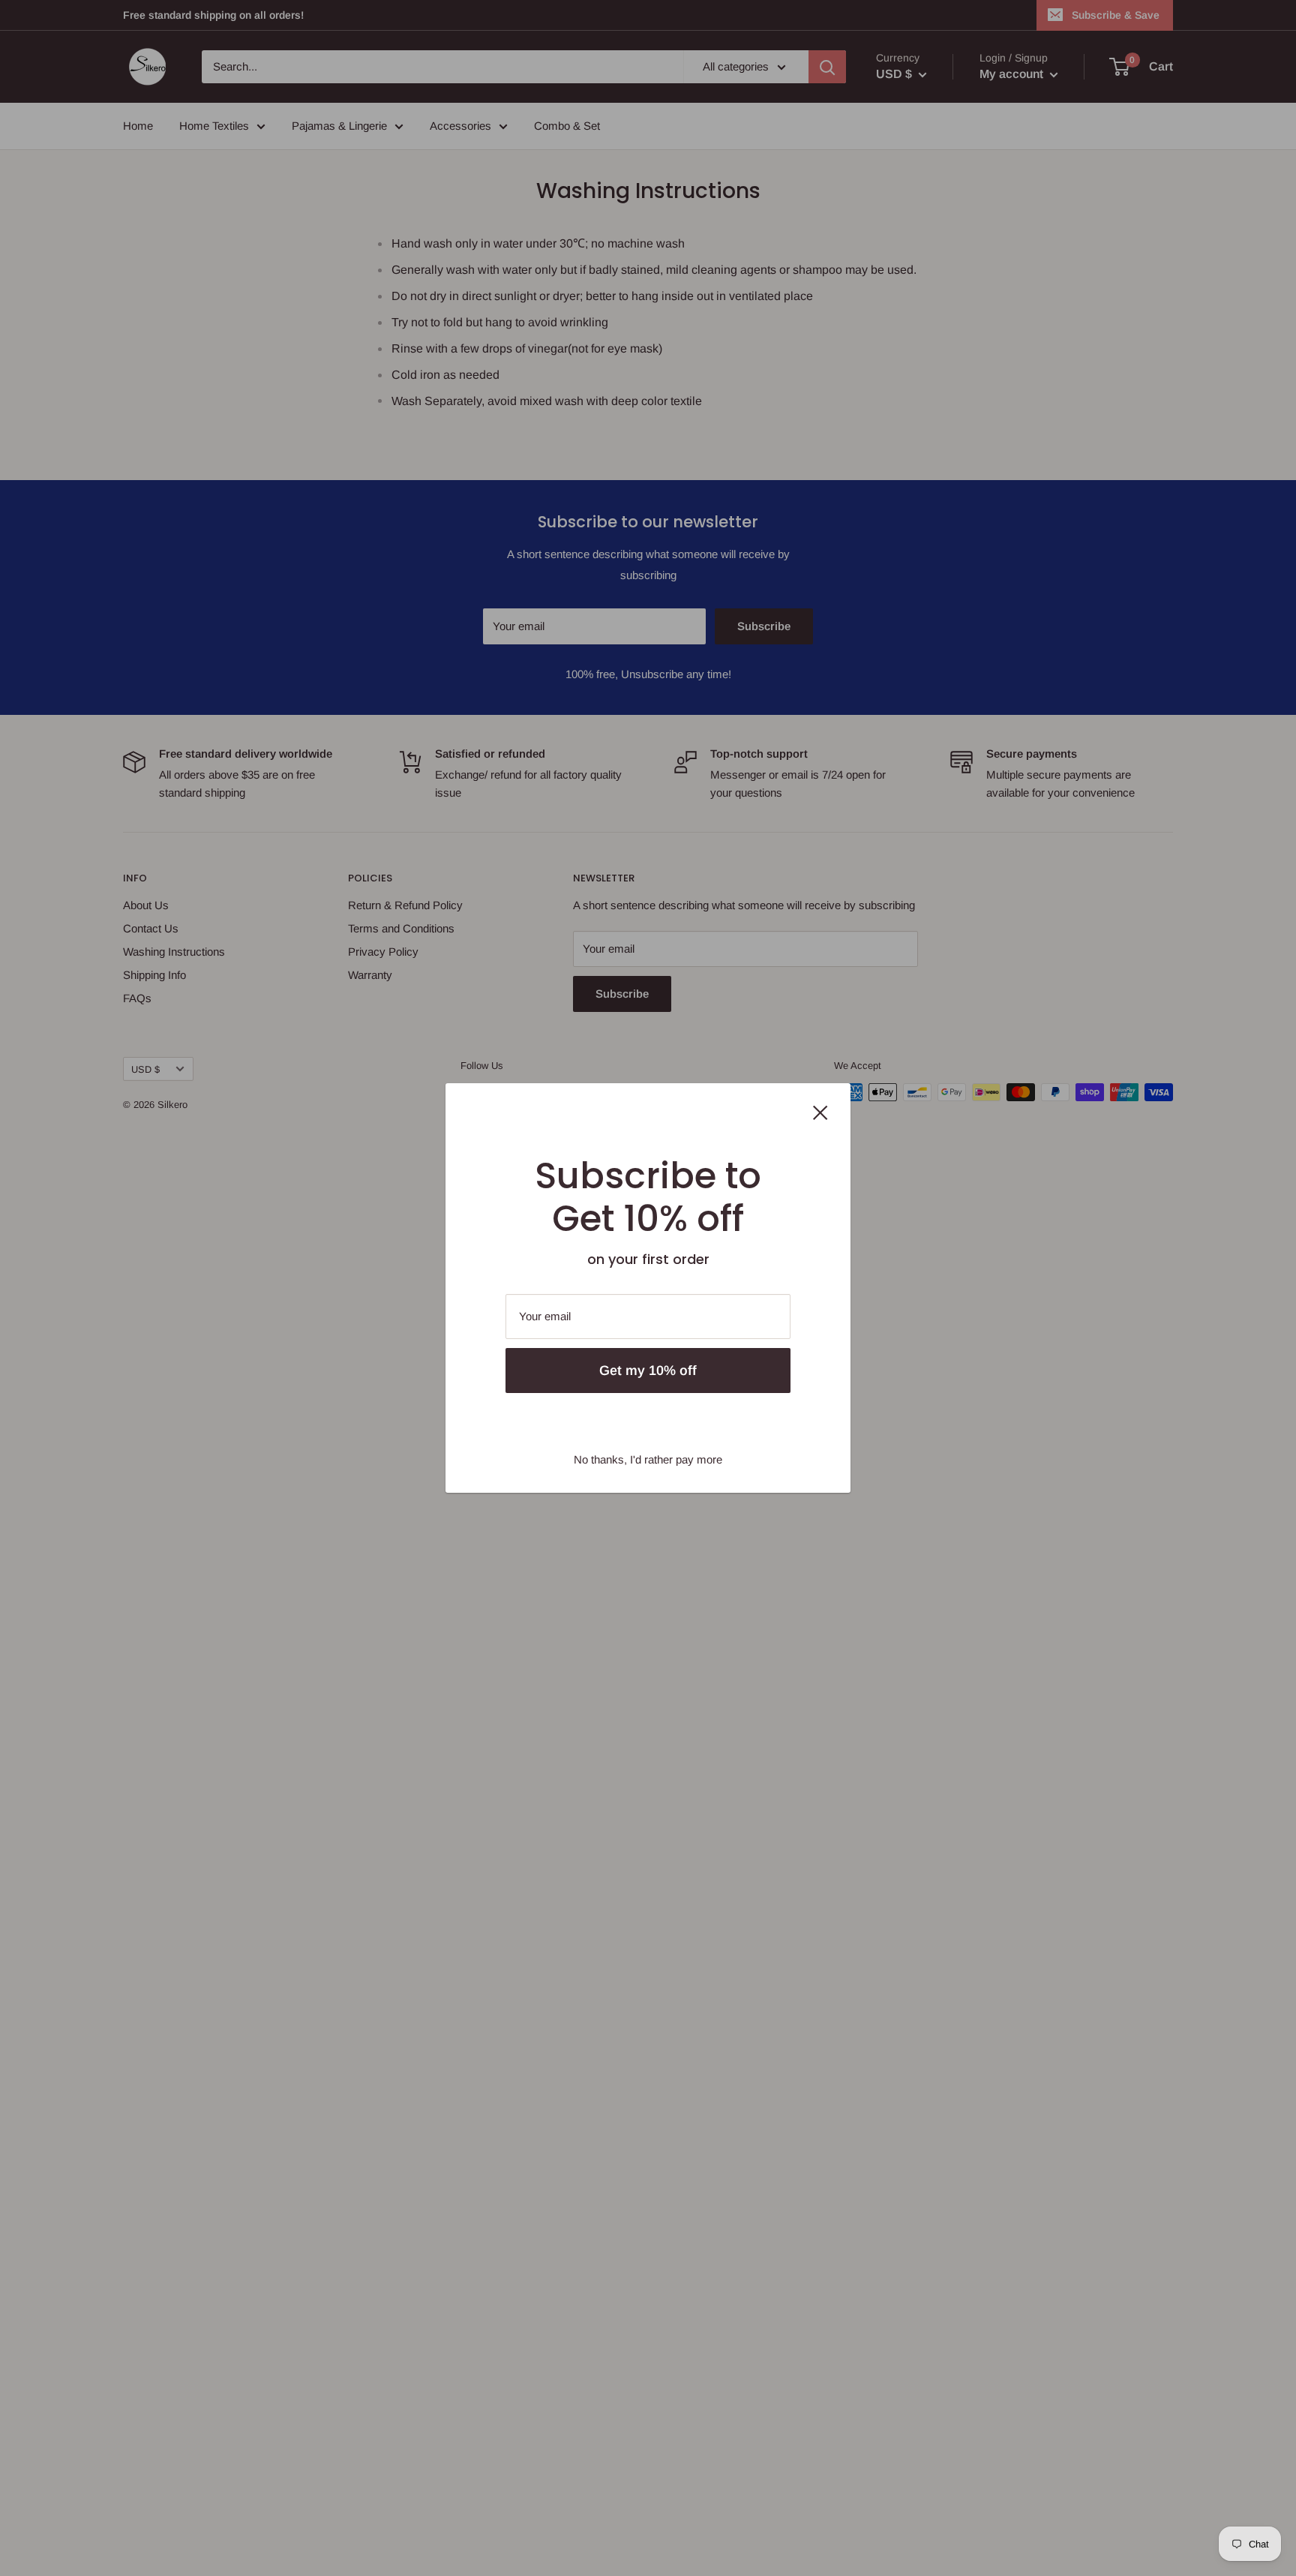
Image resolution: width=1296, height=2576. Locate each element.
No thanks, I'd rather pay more (648, 1459)
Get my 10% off (648, 1371)
